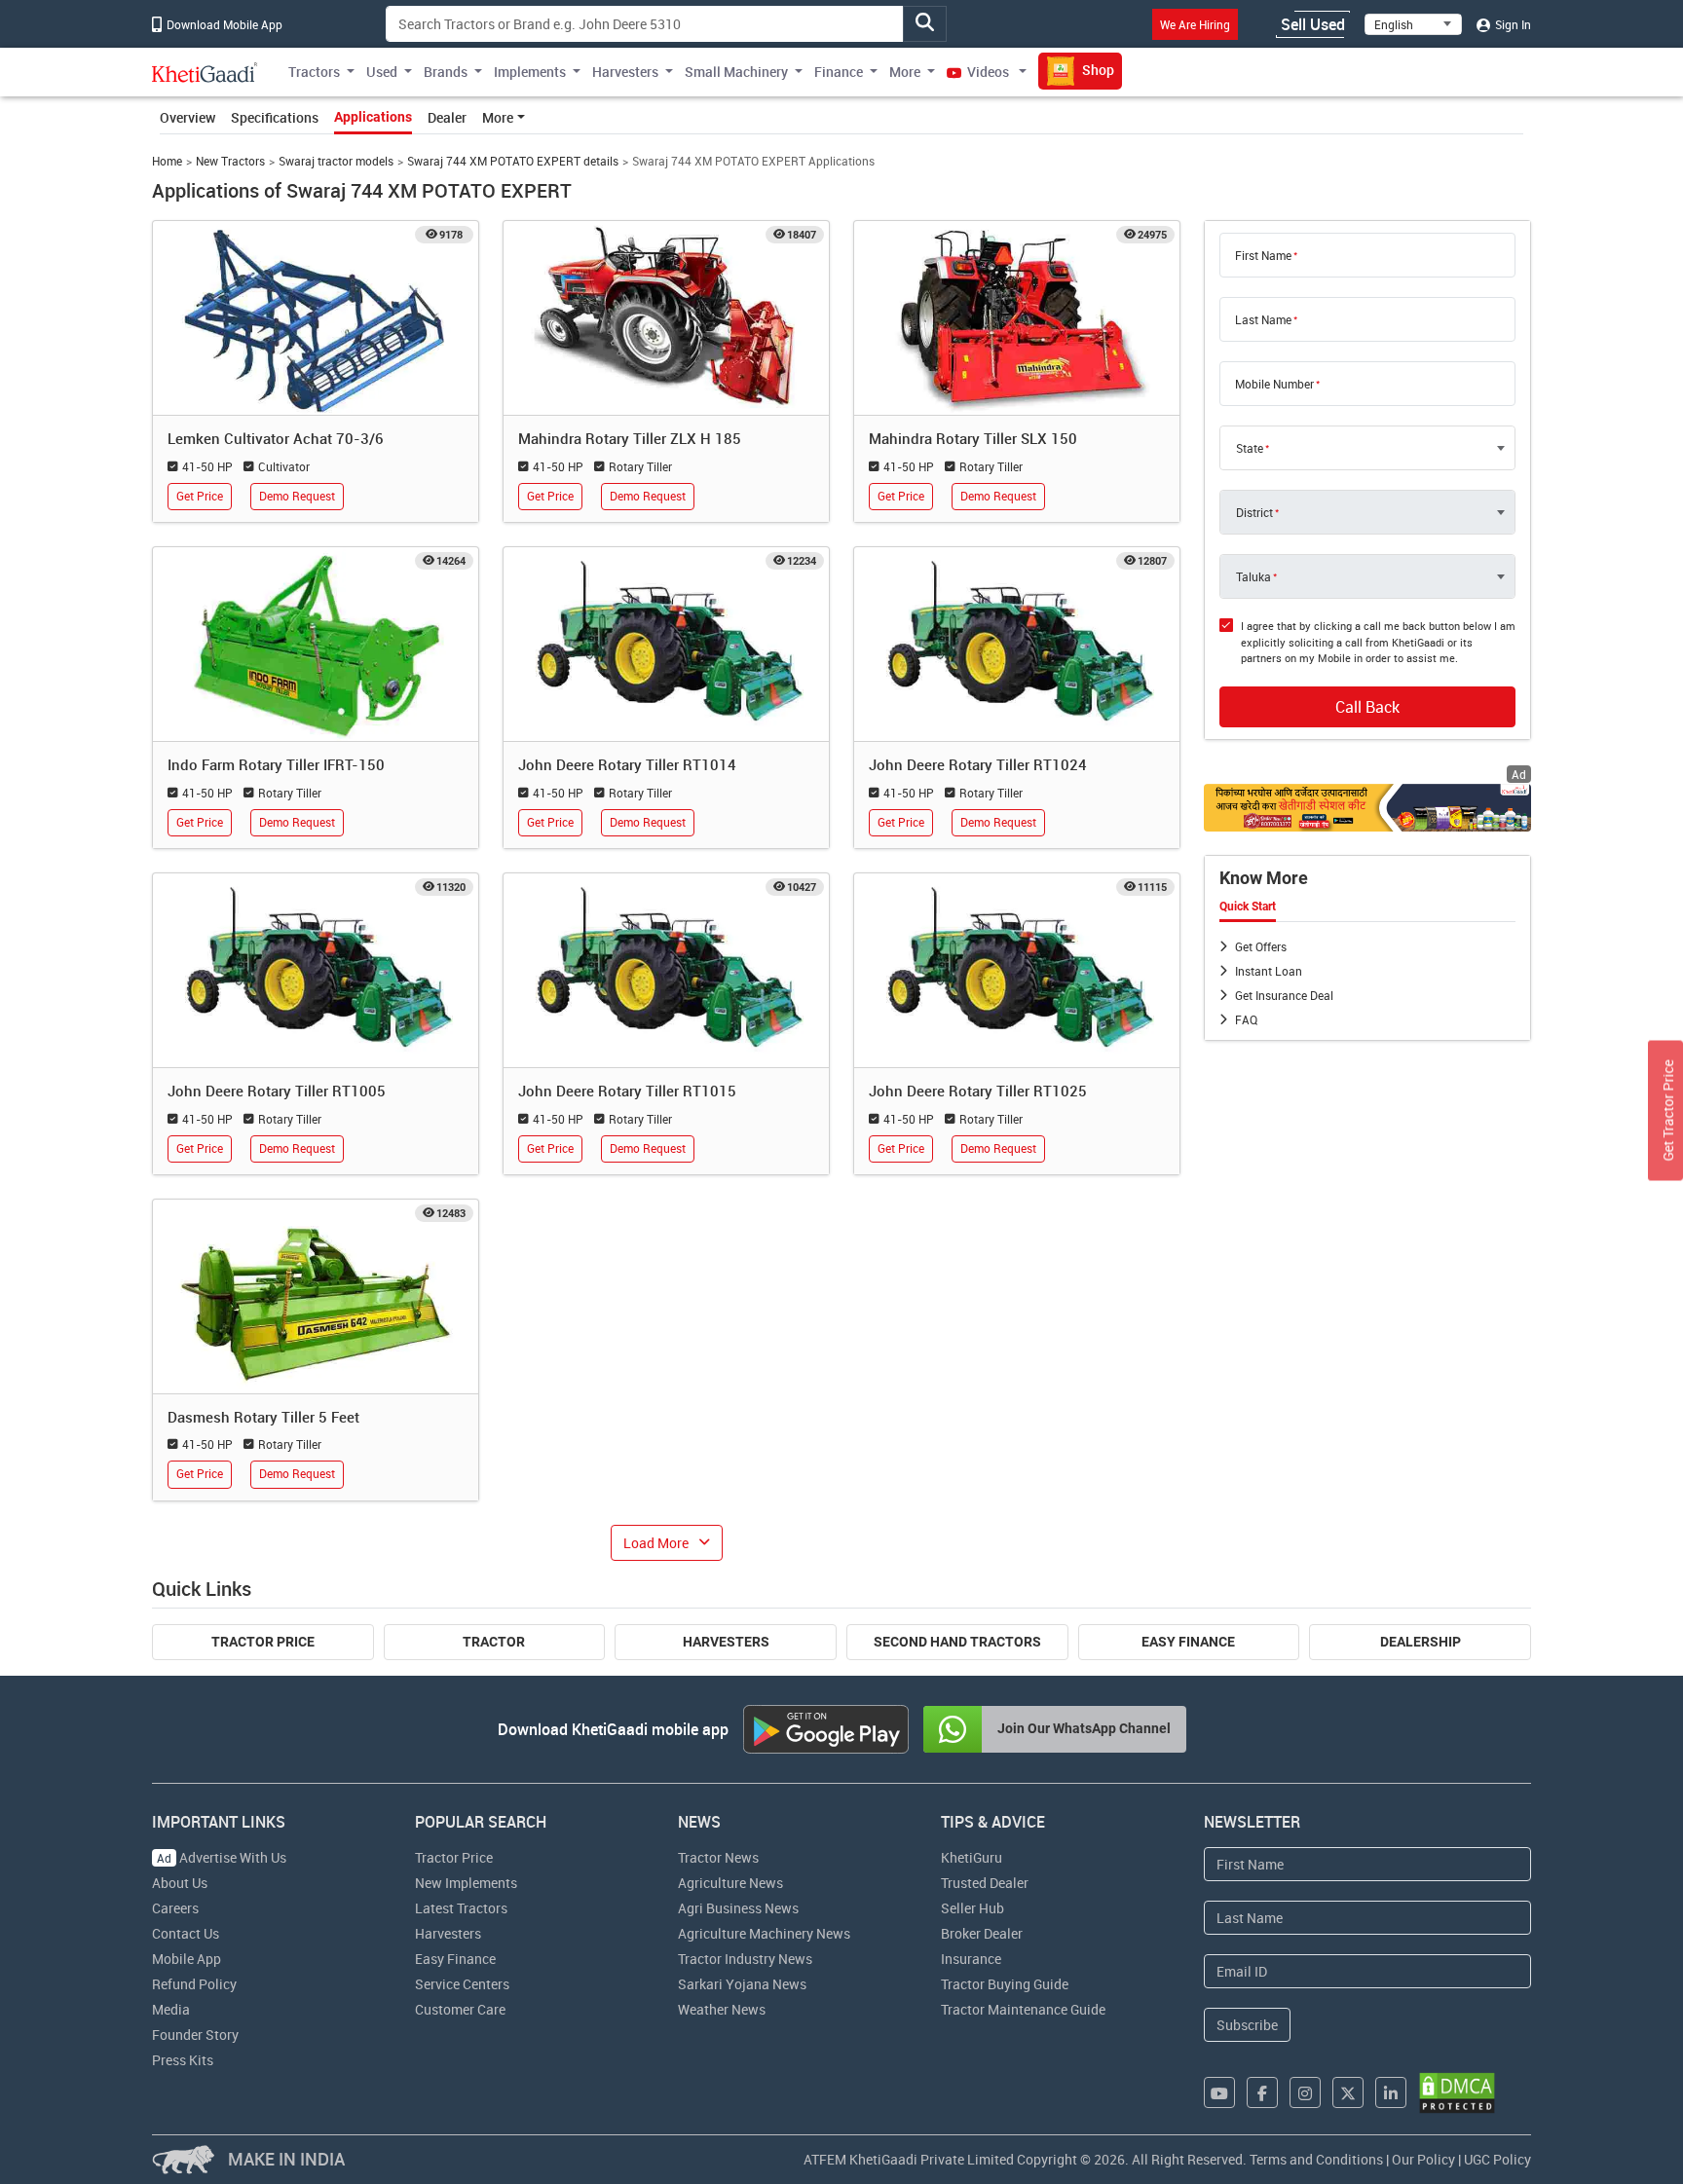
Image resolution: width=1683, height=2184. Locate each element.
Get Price (200, 496)
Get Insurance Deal (1284, 995)
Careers (175, 1908)
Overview (187, 117)
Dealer (447, 117)
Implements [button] (530, 72)
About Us (180, 1883)
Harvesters (726, 1642)
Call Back (1367, 707)
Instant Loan (1269, 971)
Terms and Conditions (1316, 2159)
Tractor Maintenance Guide (1023, 2009)
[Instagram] (1305, 2092)
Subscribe (1247, 2025)
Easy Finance (1188, 1642)
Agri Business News (738, 1908)
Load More (656, 1543)
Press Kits (183, 2060)
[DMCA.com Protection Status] (1457, 2093)
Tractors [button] (314, 72)
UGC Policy (1497, 2159)
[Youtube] (1219, 2092)
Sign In (1512, 24)
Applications (373, 117)
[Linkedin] (1391, 2092)
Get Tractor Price (1668, 1110)
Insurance (971, 1959)
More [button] (905, 72)
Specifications (275, 117)
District (1254, 512)
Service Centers (462, 1984)
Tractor (494, 1642)
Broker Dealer (982, 1933)
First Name (1263, 255)
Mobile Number (1274, 384)
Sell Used (1313, 24)
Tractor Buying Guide (1005, 1984)
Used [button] (382, 72)
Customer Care (460, 2009)
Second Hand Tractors (957, 1642)
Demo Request (297, 496)
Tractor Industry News (745, 1959)
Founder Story (195, 2035)
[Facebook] (1262, 2092)
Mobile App (187, 1959)
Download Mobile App (223, 24)
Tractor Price (263, 1642)
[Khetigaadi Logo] (205, 72)
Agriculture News (730, 1883)
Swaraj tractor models (336, 161)
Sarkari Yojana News (742, 1984)
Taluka (1253, 576)
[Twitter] (1348, 2092)
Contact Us (186, 1933)
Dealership (1421, 1642)
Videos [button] (988, 72)
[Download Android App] (826, 1729)
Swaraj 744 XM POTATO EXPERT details (513, 161)
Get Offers (1261, 946)
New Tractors (230, 161)
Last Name (1263, 319)
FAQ (1246, 1019)
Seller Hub (972, 1908)
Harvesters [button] (625, 72)
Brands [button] (446, 72)
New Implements (466, 1883)
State (1250, 448)
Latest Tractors (461, 1908)
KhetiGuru (972, 1857)
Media (171, 2009)
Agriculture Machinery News (764, 1933)
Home (167, 161)
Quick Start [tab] (1248, 907)
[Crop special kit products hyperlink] (1367, 808)
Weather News (722, 2009)
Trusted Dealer (985, 1883)
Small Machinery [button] (736, 72)
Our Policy (1423, 2159)
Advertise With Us (222, 1857)
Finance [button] (839, 72)
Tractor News (718, 1857)
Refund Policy (194, 1984)
